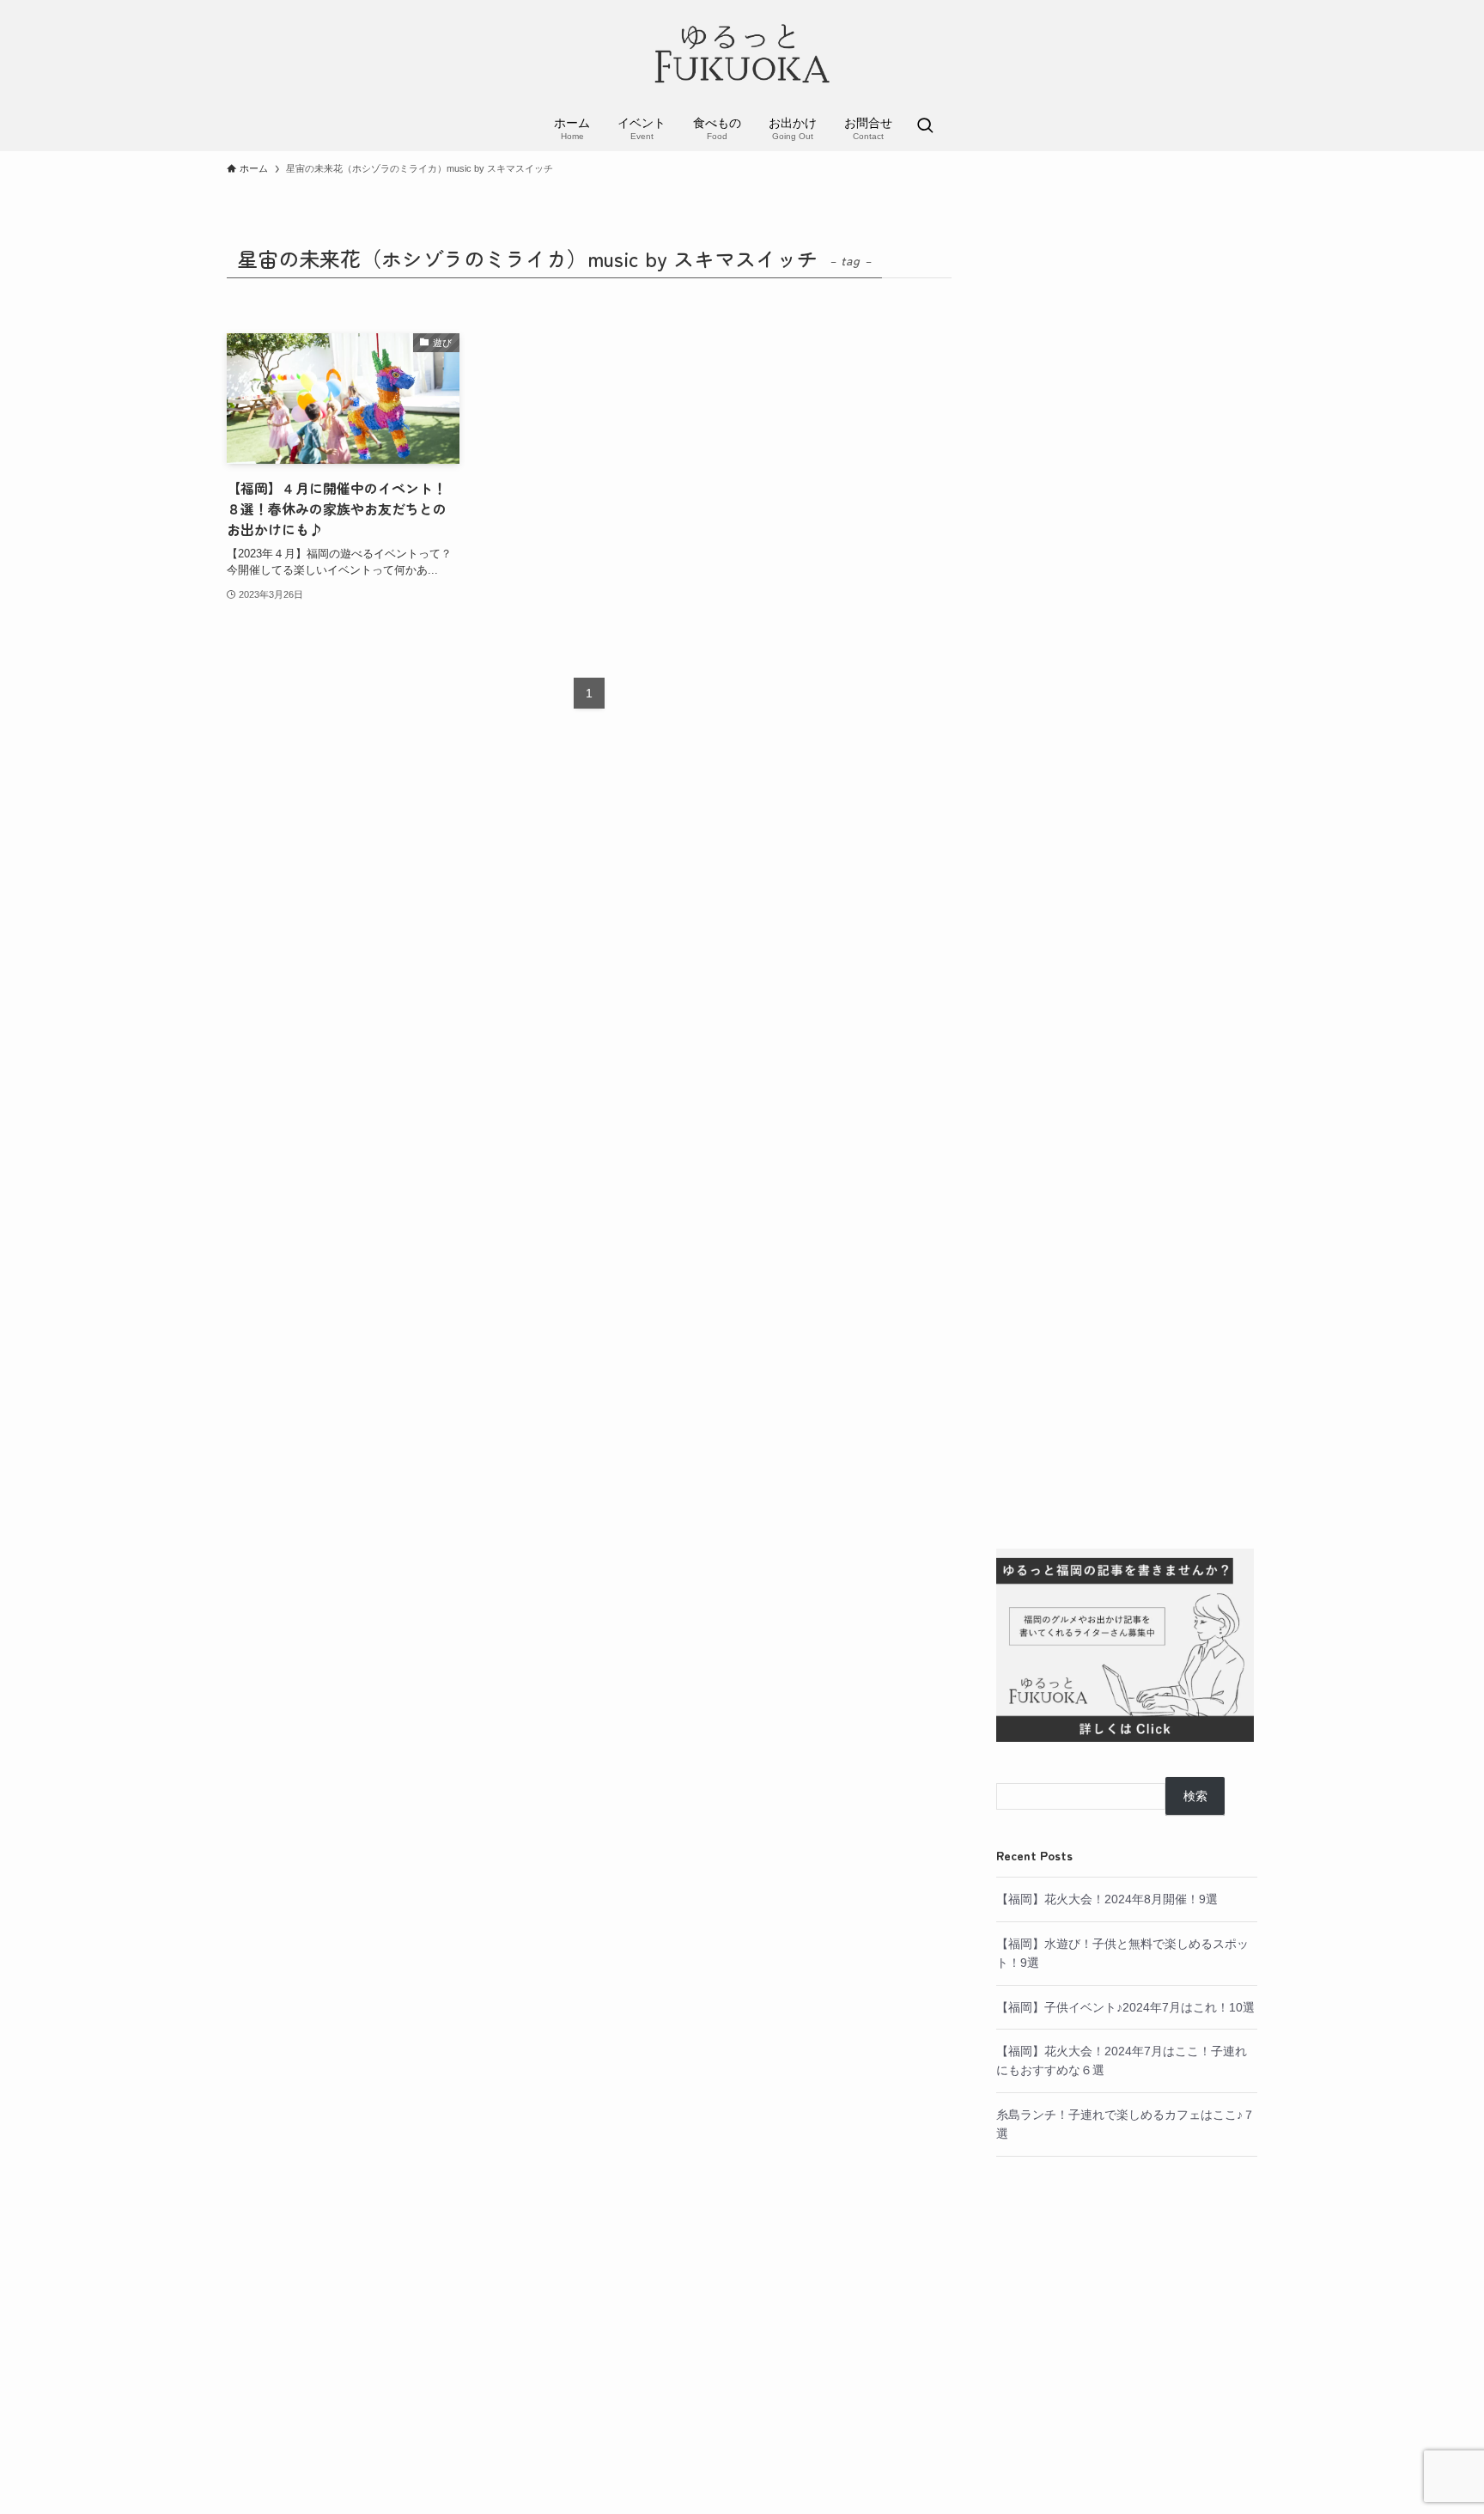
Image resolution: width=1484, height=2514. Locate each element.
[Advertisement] (1127, 879)
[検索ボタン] (925, 127)
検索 (1195, 1796)
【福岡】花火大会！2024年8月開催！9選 (1107, 1899)
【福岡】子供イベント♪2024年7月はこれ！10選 (1125, 2007)
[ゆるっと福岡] (742, 55)
